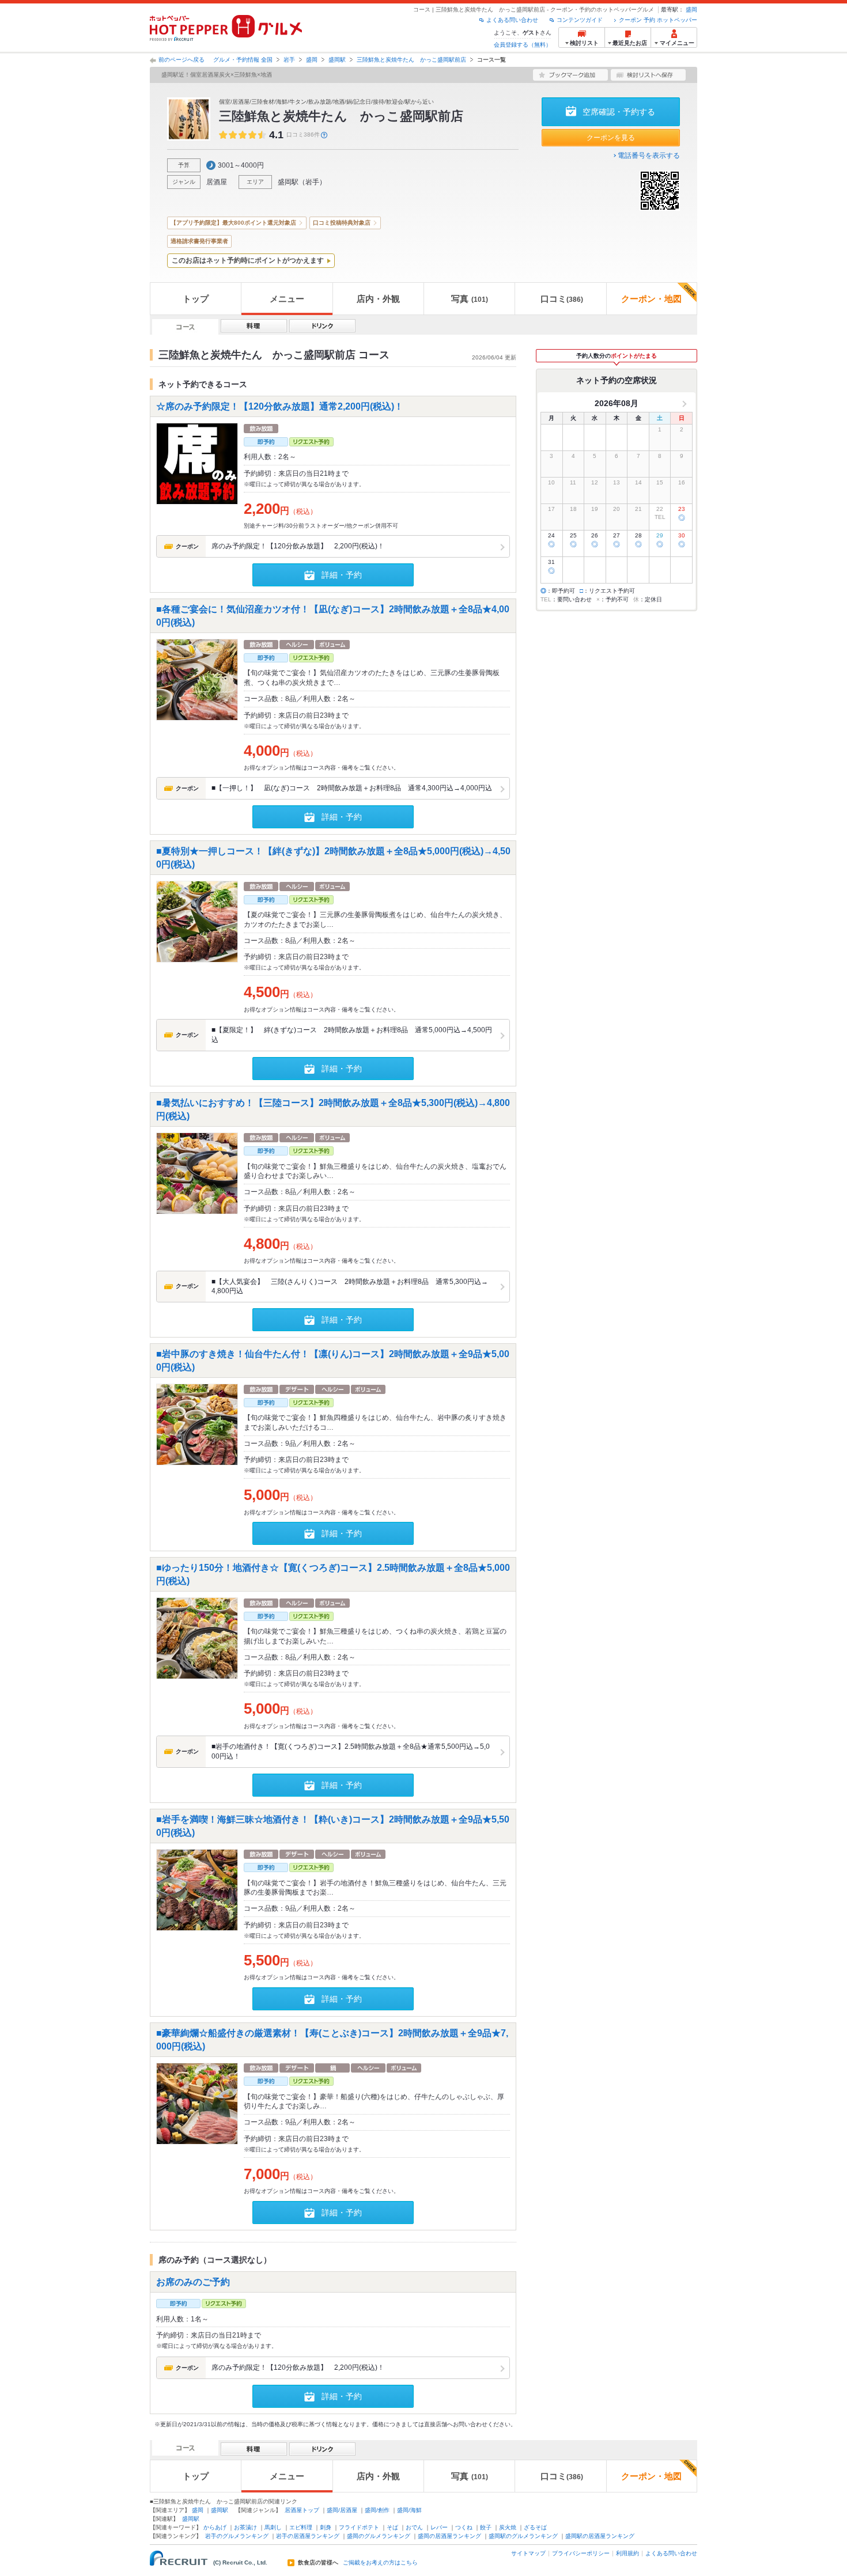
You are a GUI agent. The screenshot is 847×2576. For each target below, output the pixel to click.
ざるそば (535, 2527)
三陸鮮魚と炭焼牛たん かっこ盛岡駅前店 (411, 60)
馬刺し (273, 2527)
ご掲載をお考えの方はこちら (380, 2563)
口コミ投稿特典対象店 (342, 223)
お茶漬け (245, 2527)
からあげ (215, 2527)
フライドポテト (359, 2527)
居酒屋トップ (302, 2510)
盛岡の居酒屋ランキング (449, 2536)
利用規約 (627, 2553)
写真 (470, 299)
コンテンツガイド (580, 20)
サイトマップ (528, 2553)
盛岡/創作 (377, 2510)
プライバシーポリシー (581, 2553)
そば (392, 2527)
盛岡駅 (337, 60)
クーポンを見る (611, 138)
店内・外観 (378, 299)
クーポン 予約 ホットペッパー (658, 20)
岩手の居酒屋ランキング (308, 2536)
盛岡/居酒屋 (342, 2510)
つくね (464, 2527)
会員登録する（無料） (523, 45)
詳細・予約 (342, 575)
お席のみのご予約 (193, 2281)
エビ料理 (301, 2527)
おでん (414, 2527)
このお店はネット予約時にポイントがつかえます (248, 260)
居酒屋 (217, 182)
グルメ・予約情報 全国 (243, 60)
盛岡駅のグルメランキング (523, 2536)
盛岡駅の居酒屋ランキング (600, 2536)
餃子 (486, 2527)
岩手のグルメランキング (237, 2536)
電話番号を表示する (649, 156)
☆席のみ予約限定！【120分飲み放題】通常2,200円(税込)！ (280, 406)
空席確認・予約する (619, 112)
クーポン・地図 (651, 299)
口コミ (562, 299)
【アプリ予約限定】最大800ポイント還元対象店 (233, 223)
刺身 (326, 2527)
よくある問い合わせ (512, 20)
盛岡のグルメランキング (379, 2536)
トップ (196, 299)
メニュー (287, 299)
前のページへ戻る (181, 60)
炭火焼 (508, 2527)
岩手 (289, 60)
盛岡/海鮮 (409, 2510)
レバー (439, 2527)
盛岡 (691, 10)
